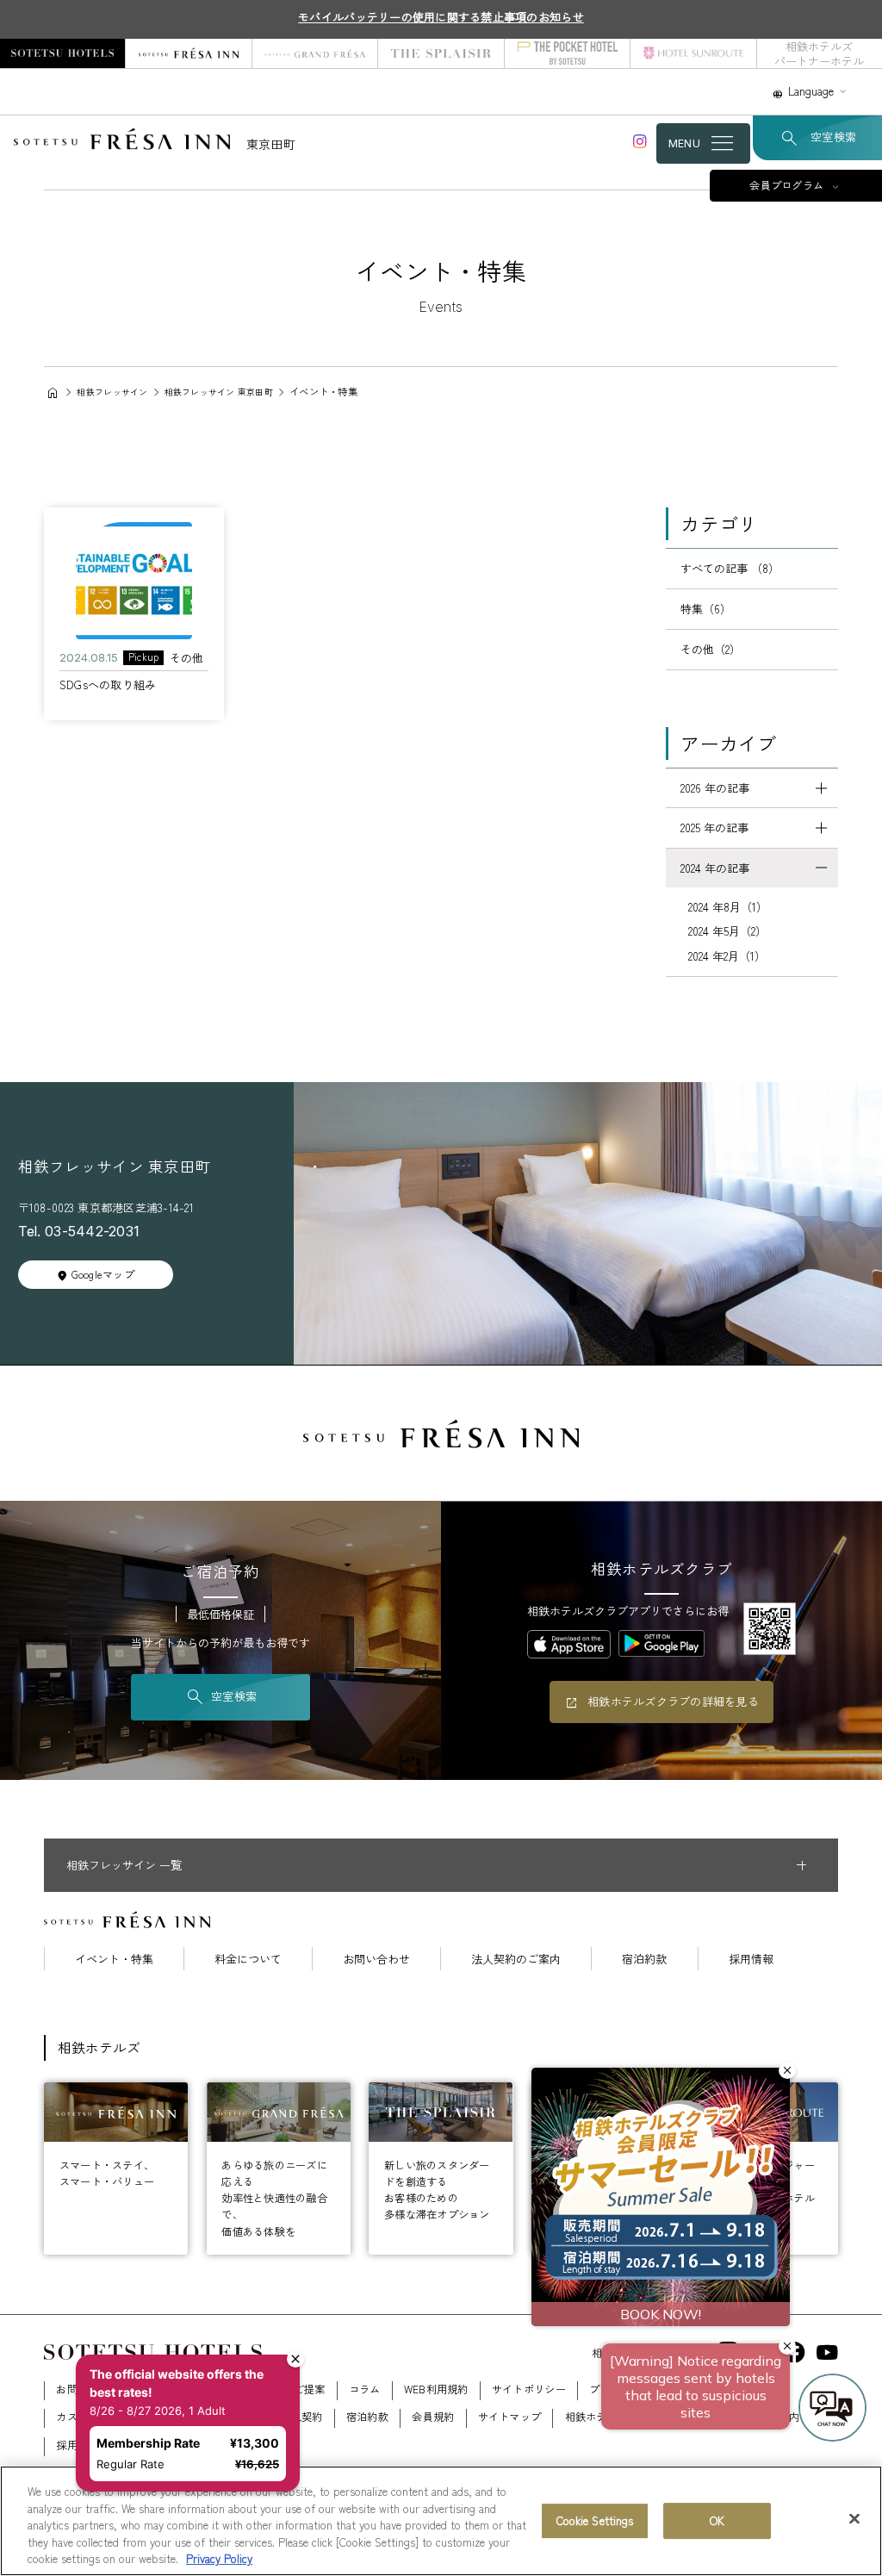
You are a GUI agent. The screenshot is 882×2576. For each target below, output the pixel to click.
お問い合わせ (376, 1959)
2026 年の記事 (715, 788)
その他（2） (711, 649)
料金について (248, 1959)
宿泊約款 (644, 1959)
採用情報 (751, 1959)
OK (717, 2520)
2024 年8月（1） (728, 907)
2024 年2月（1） (727, 956)
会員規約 (433, 2417)
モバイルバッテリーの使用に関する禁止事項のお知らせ (441, 17)
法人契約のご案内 (516, 1959)
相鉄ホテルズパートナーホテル (819, 53)
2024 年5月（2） (727, 931)
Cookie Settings (595, 2520)
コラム (365, 2389)
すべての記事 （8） (730, 568)
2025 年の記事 (714, 828)
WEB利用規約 (436, 2389)
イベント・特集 (114, 1959)
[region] (441, 2521)
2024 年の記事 (715, 868)
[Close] (854, 2519)
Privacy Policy (219, 2558)
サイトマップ (510, 2417)
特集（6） (706, 609)
